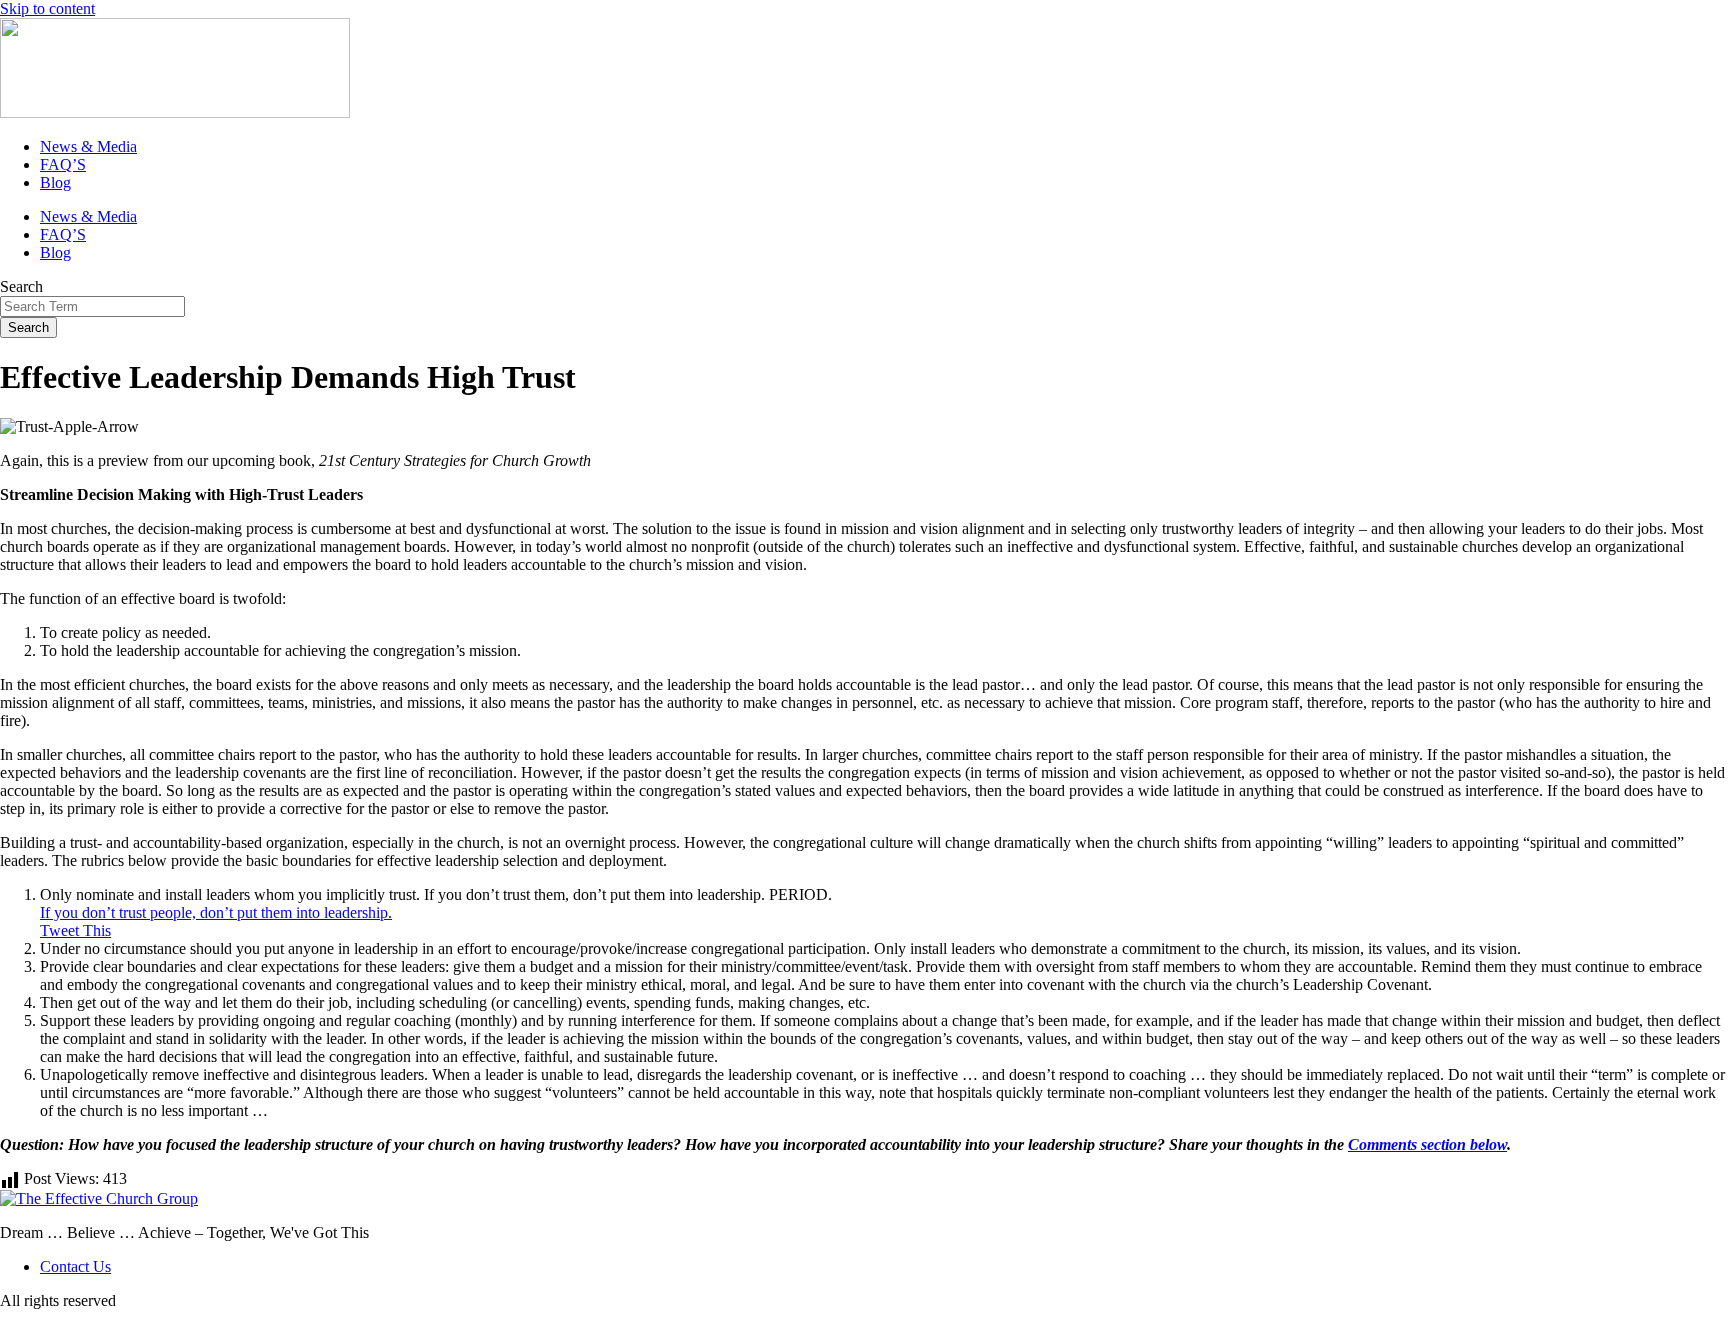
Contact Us (75, 1266)
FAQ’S (63, 164)
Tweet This (75, 930)
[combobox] (92, 306)
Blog (55, 182)
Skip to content (47, 8)
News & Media (88, 146)
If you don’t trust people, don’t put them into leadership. (216, 912)
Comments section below (1427, 1144)
